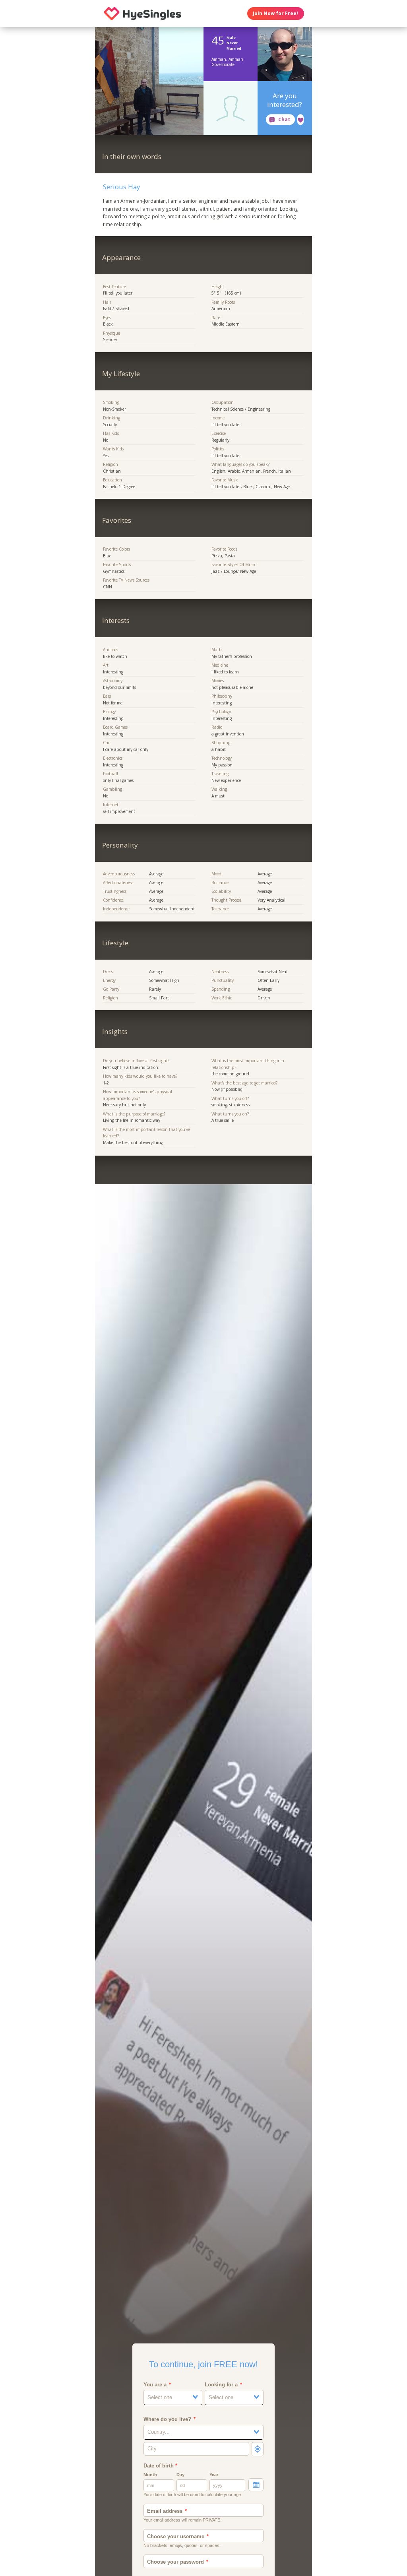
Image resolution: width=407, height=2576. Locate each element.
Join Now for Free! (275, 13)
